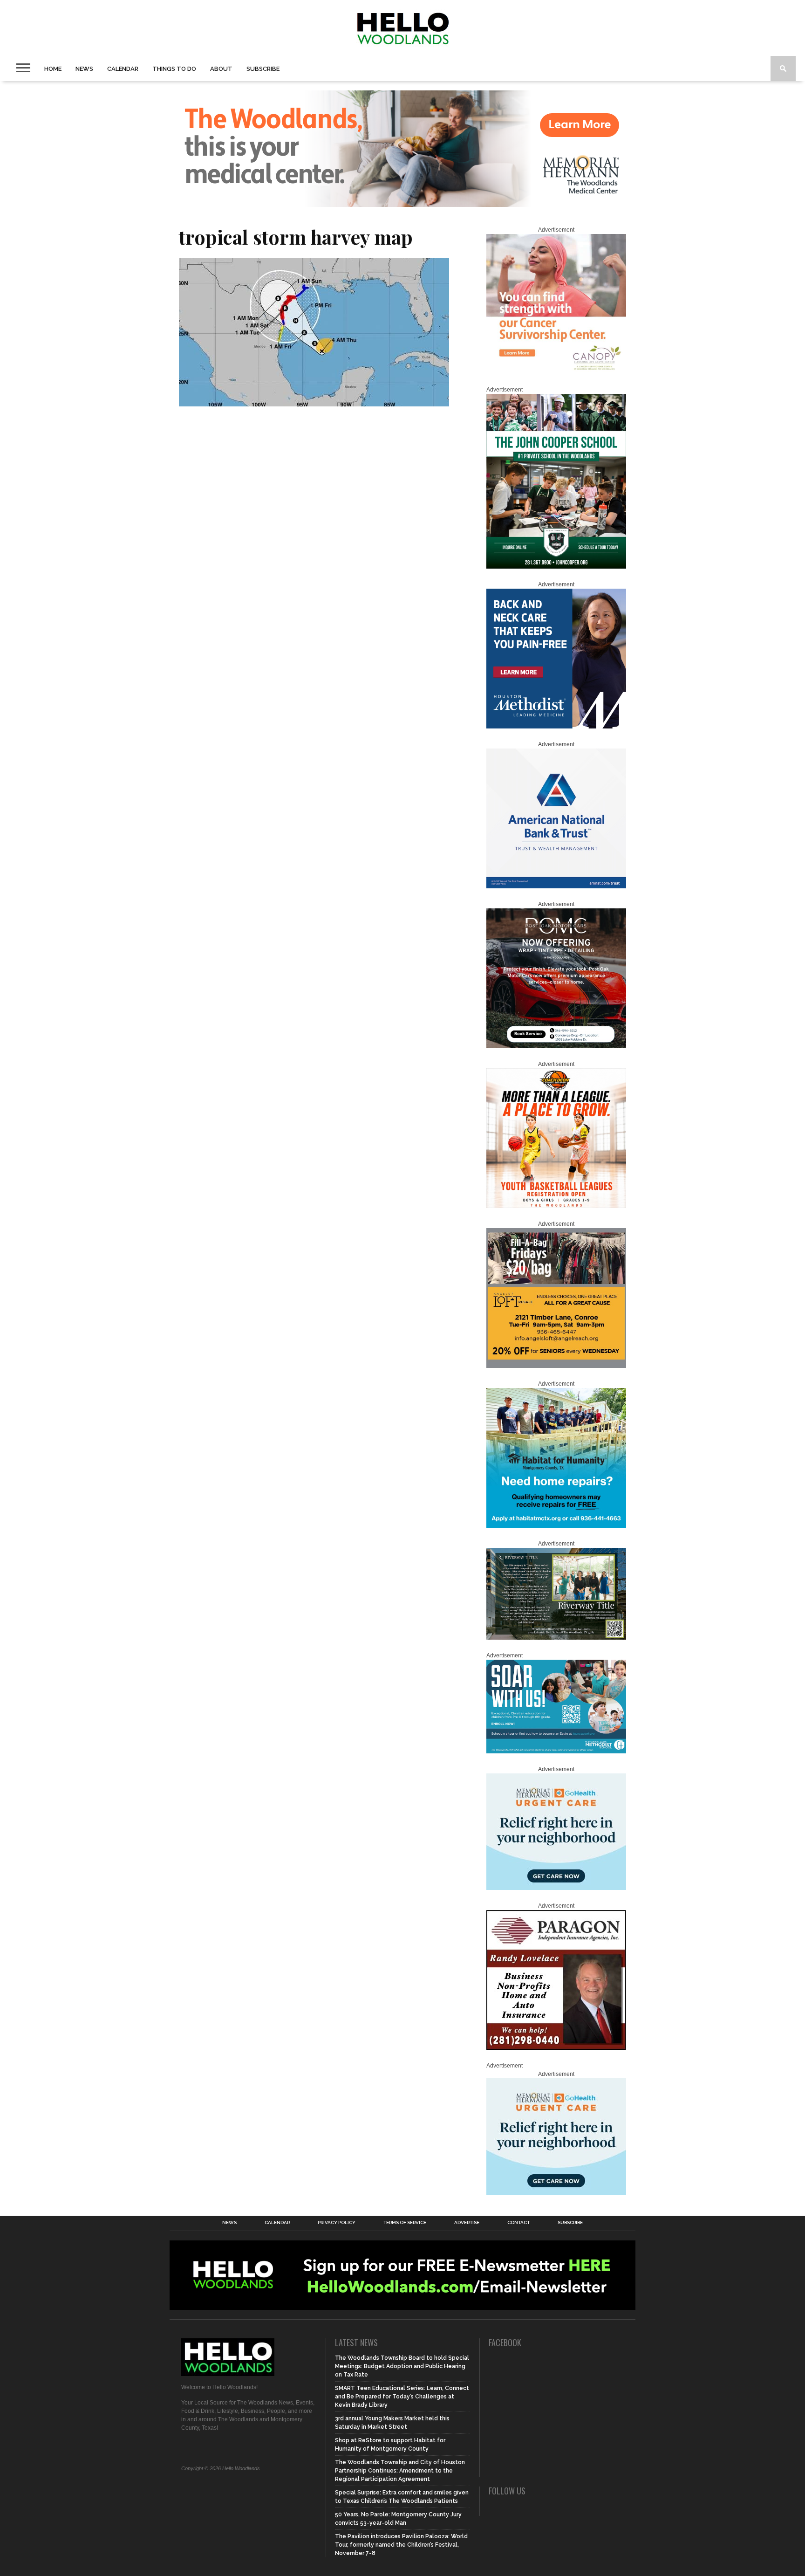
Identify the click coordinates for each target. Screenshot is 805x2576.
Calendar (123, 69)
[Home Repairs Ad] (556, 1526)
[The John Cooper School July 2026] (556, 567)
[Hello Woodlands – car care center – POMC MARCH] (556, 1046)
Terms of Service (405, 2223)
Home (53, 69)
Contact (518, 2223)
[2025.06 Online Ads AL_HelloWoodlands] (556, 1366)
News (84, 69)
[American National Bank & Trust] (556, 886)
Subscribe (263, 69)
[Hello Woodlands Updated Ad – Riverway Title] (556, 1638)
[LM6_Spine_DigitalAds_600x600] (556, 727)
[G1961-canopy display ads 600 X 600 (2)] (556, 372)
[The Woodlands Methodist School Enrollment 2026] (556, 1752)
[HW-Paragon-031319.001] (556, 2048)
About (221, 69)
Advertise (467, 2223)
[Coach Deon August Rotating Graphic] (556, 1206)
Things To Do (174, 69)
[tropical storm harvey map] (314, 403)
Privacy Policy (337, 2223)
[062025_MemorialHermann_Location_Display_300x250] (556, 1888)
